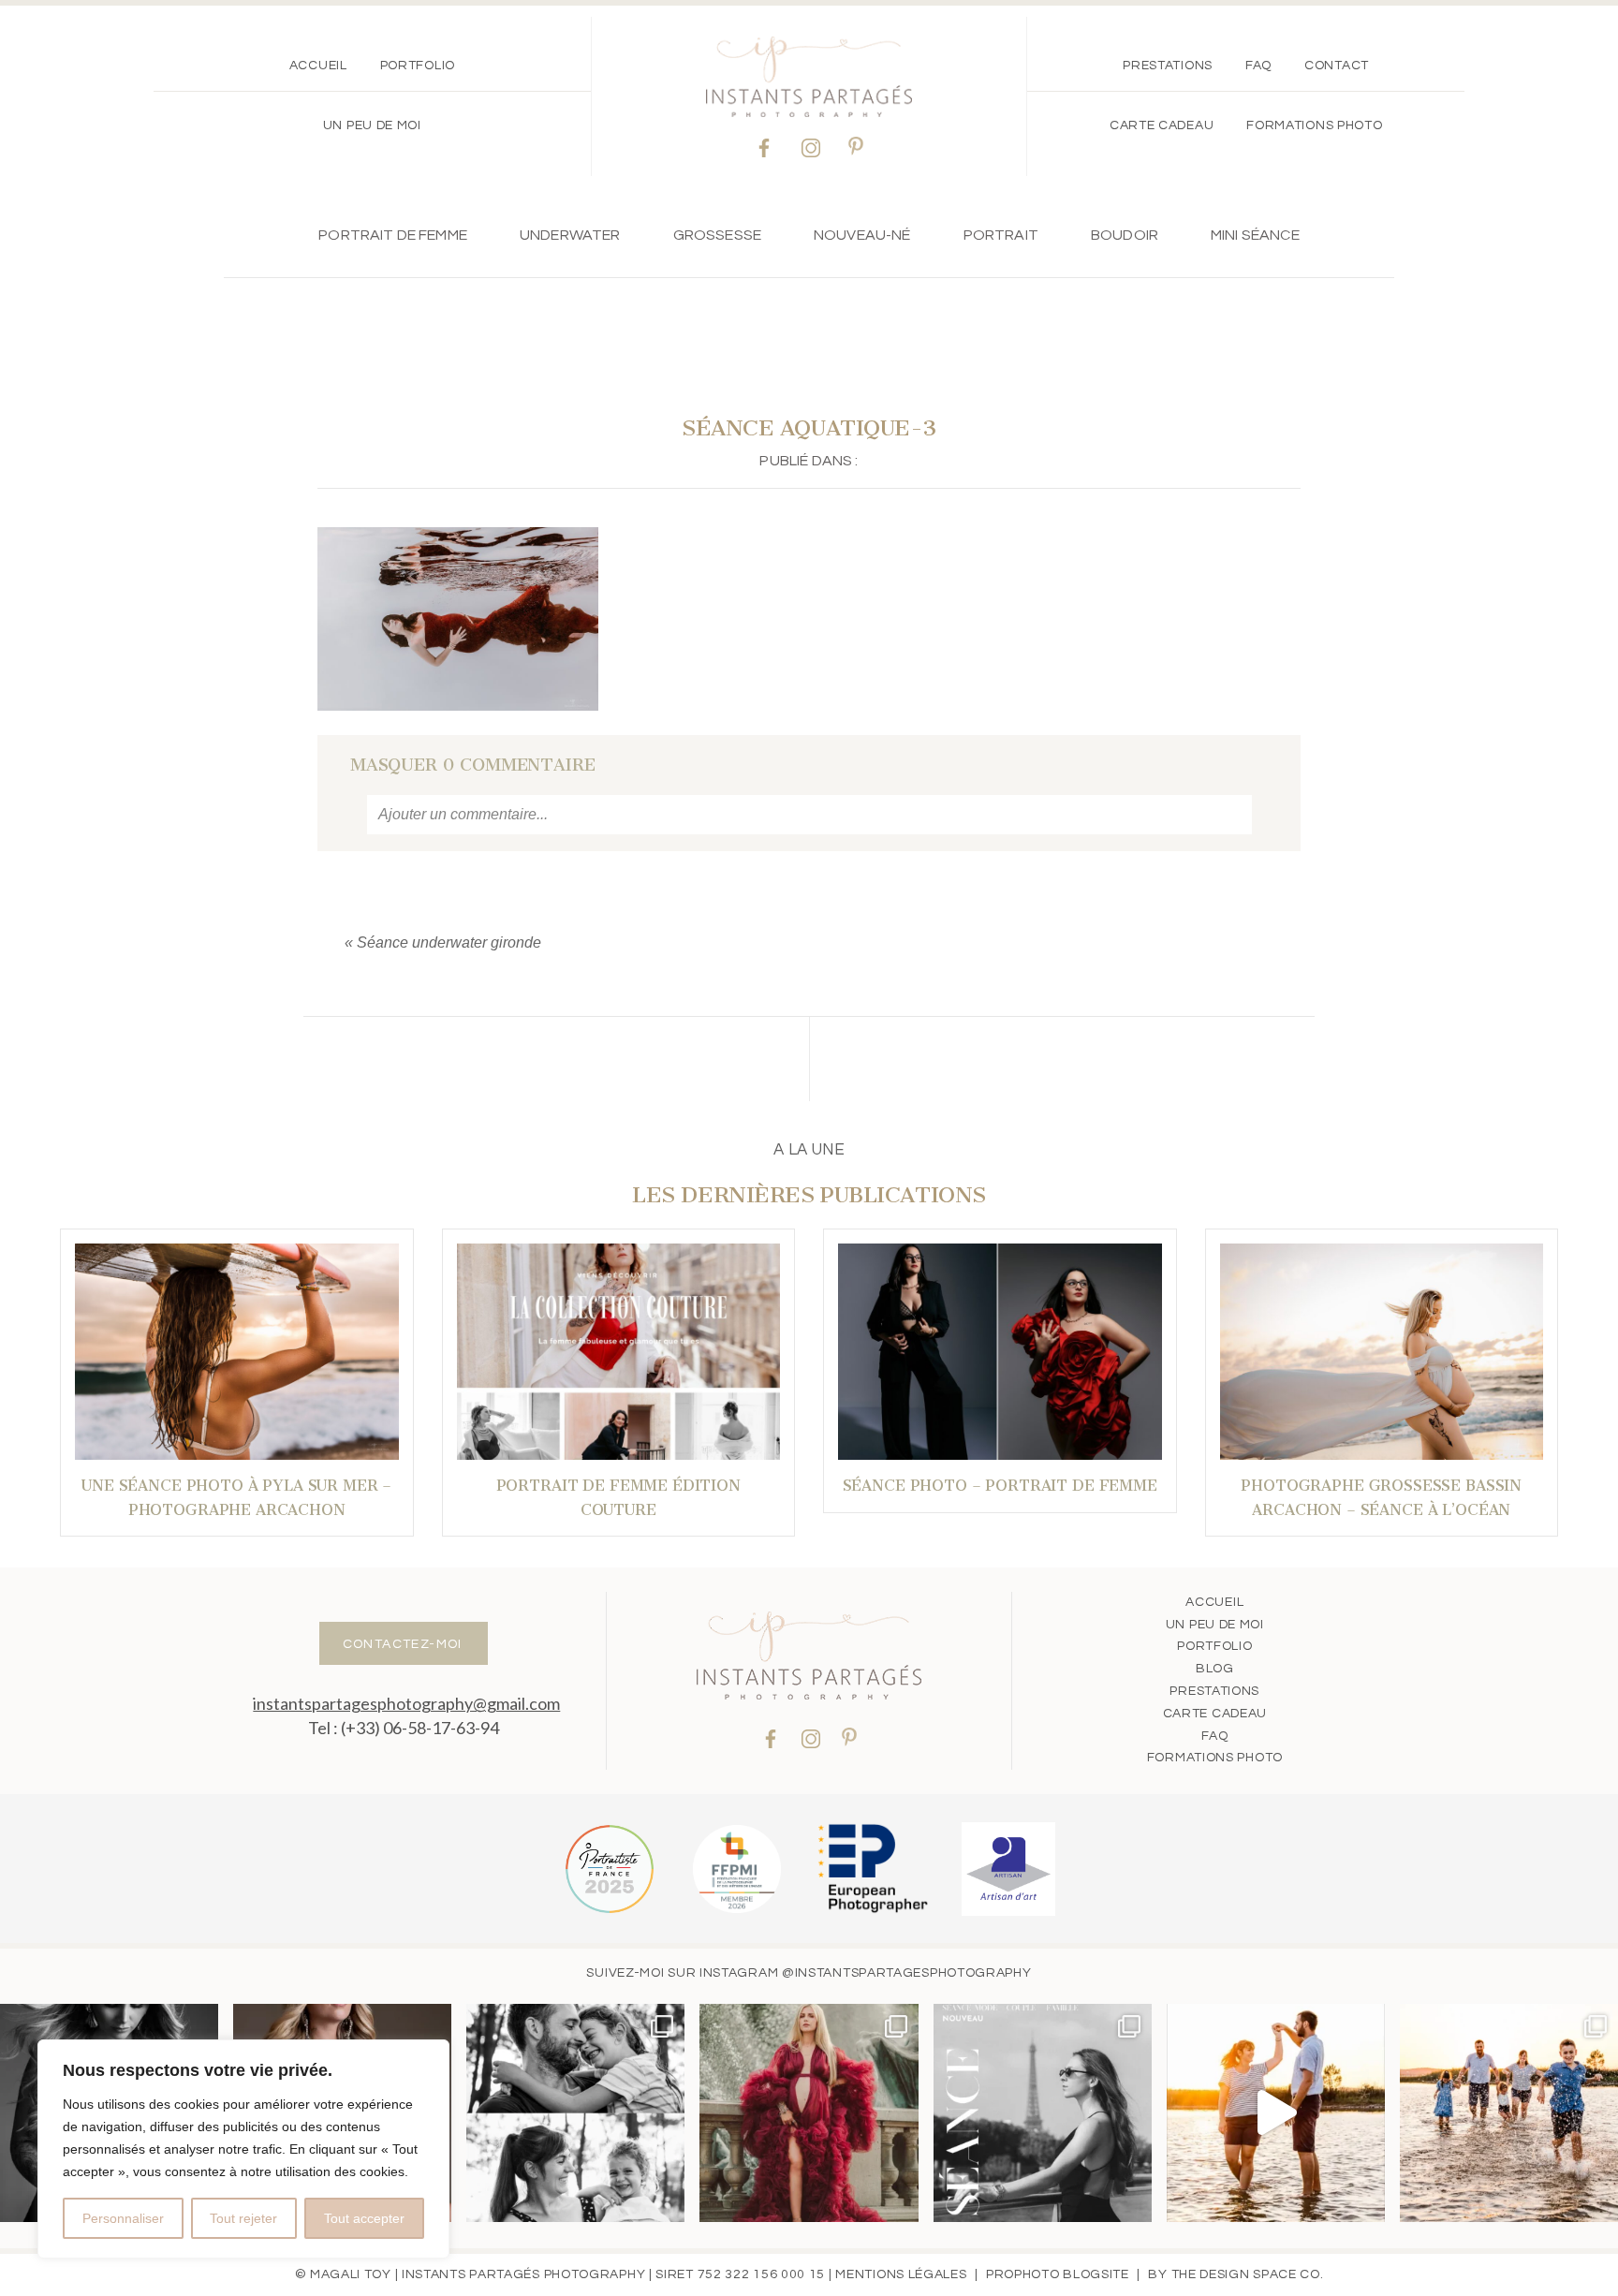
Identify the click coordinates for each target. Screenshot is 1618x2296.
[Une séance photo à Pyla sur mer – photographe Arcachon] (237, 1352)
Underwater (570, 235)
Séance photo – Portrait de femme (1000, 1486)
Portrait (1001, 235)
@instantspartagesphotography (907, 1973)
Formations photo (1314, 125)
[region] (243, 2149)
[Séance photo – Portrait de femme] (1000, 1352)
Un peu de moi (372, 125)
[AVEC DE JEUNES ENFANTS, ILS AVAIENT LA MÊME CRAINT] (1276, 2113)
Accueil (318, 66)
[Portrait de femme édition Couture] (619, 1352)
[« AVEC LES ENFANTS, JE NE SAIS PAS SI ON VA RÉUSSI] (575, 2113)
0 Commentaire (472, 765)
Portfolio (418, 66)
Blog (1215, 1669)
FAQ (1258, 66)
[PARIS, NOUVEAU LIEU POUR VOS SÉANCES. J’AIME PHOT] (1043, 2113)
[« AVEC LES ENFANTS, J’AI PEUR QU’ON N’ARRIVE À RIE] (1509, 2113)
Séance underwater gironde (449, 942)
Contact (1337, 66)
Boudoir (1125, 235)
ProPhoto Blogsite (1058, 2274)
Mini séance (1255, 235)
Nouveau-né (862, 235)
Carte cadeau (1162, 125)
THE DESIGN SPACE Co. (1248, 2274)
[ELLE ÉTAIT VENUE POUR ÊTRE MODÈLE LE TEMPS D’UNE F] (809, 2113)
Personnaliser (123, 2218)
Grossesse (717, 235)
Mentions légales (901, 2274)
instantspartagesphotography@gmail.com (406, 1703)
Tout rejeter (243, 2218)
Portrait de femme (393, 235)
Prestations (1168, 66)
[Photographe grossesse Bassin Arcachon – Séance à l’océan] (1382, 1352)
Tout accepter (364, 2218)
